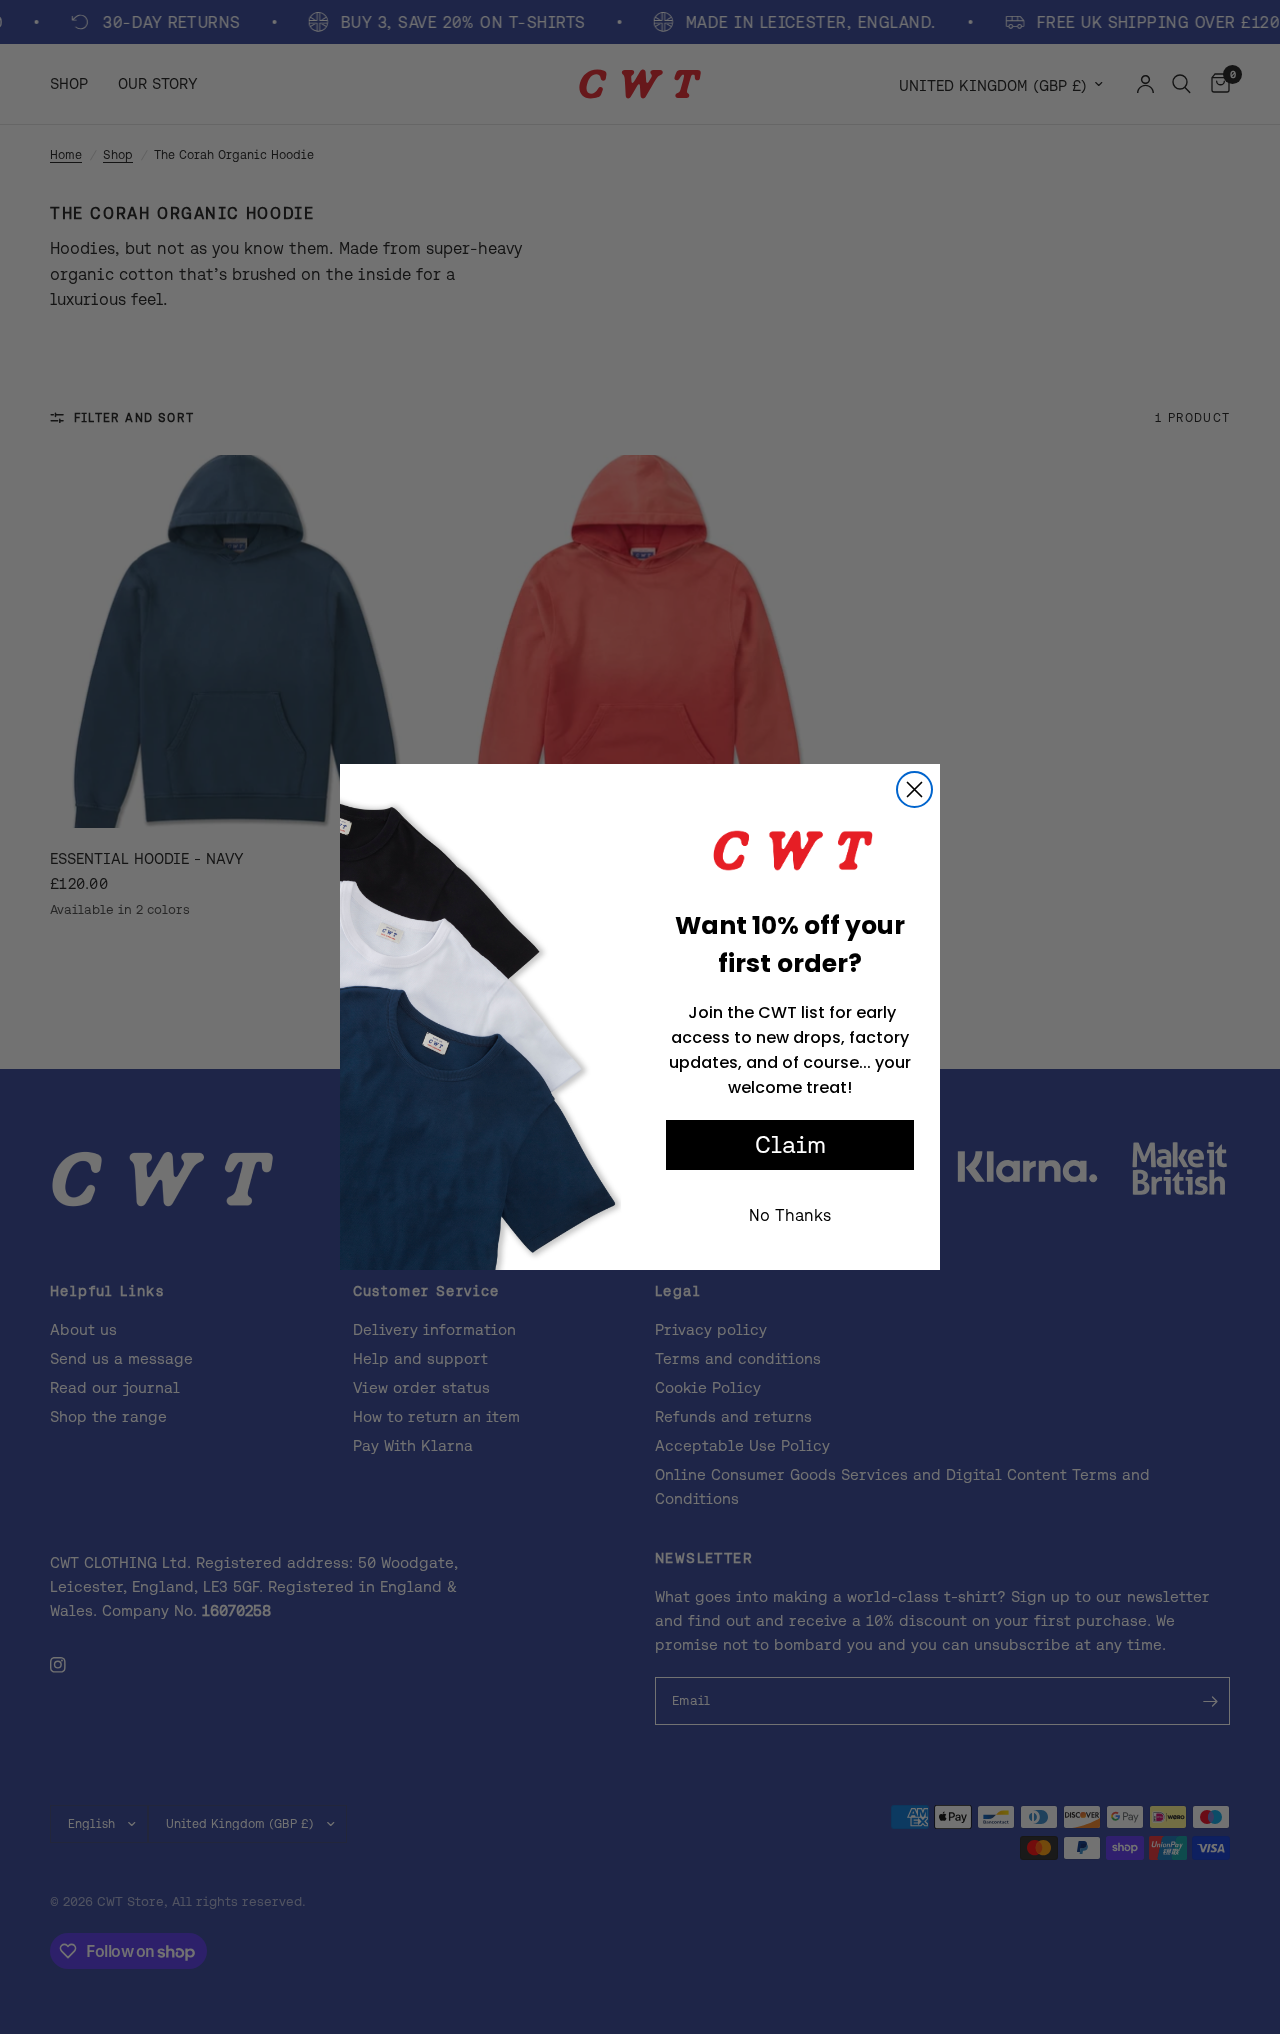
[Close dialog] (914, 789)
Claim (790, 1144)
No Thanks (790, 1215)
